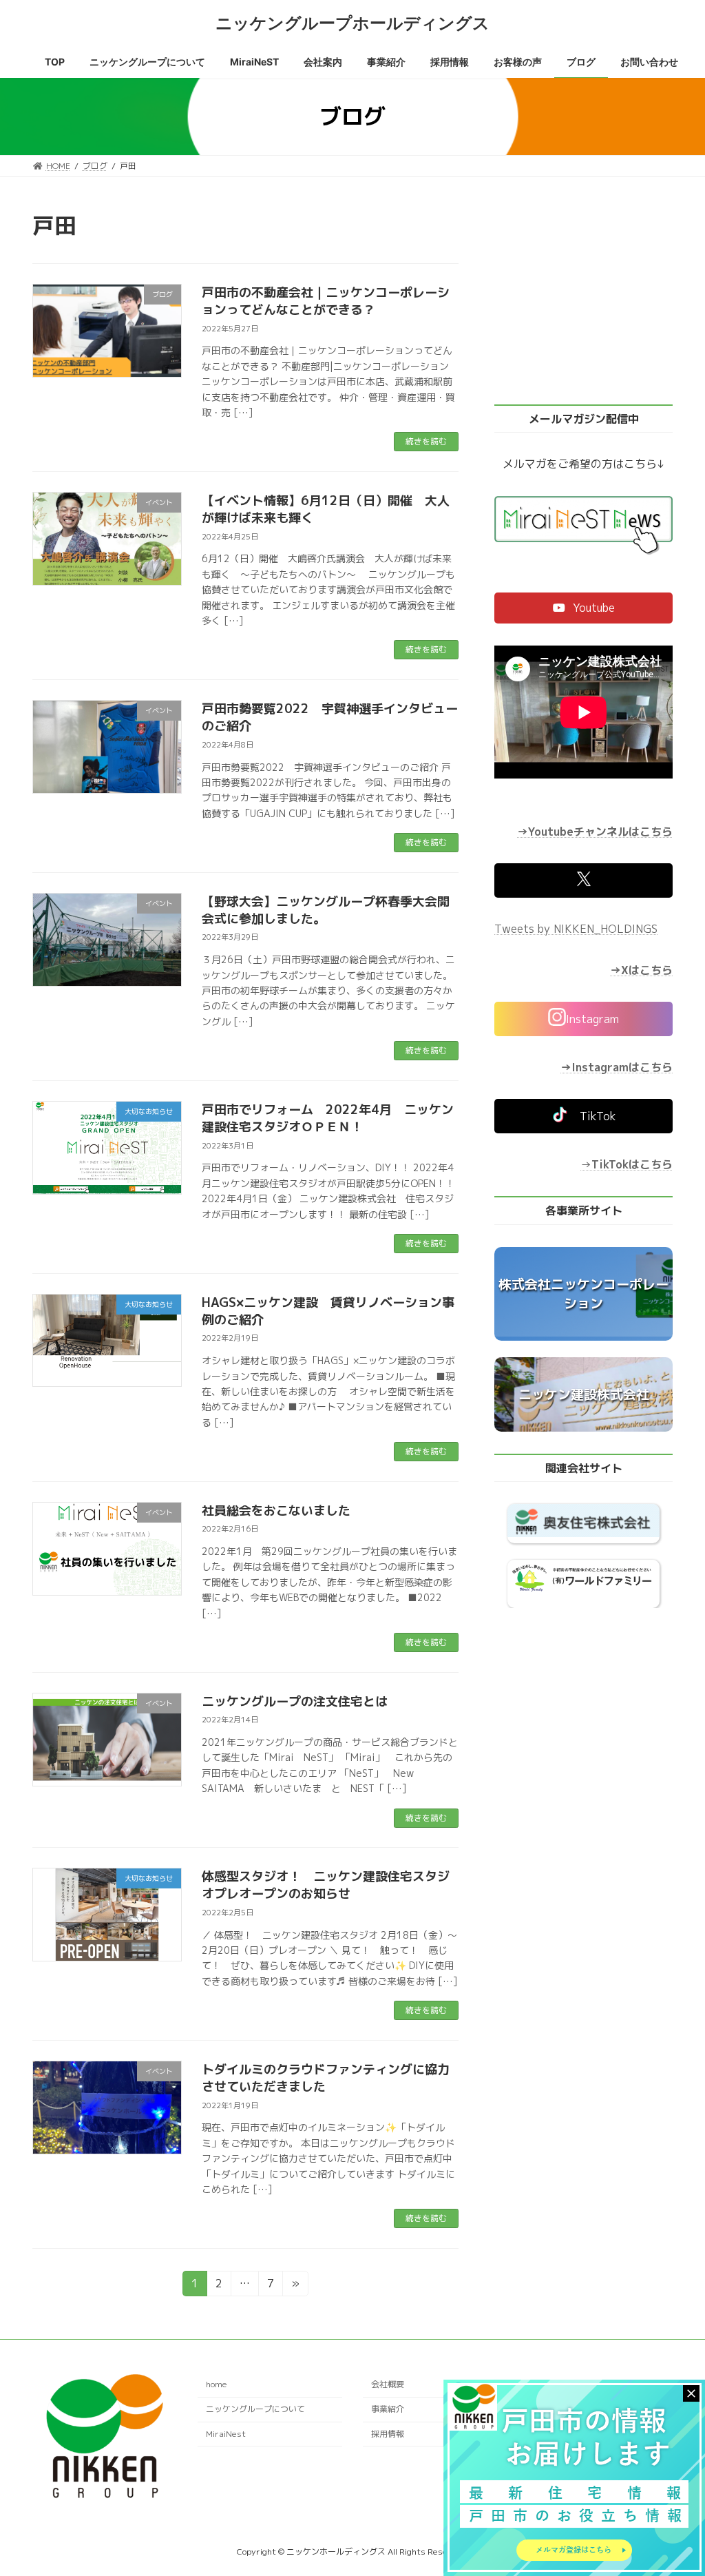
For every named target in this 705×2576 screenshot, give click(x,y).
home (217, 2385)
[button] (583, 608)
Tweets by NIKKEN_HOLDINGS (576, 929)
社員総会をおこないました (276, 1511)
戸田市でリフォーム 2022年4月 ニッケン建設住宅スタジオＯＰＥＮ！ (328, 1118)
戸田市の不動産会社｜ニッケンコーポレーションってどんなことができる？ (326, 301)
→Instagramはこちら (617, 1067)
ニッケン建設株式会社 (583, 1394)
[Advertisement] (583, 296)
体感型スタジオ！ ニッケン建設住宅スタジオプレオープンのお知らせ (326, 1885)
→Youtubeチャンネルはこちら (595, 832)
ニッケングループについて (255, 2409)
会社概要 (388, 2385)
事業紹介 (388, 2409)
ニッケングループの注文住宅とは (295, 1701)
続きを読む (426, 441)
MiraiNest (226, 2434)
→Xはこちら (641, 970)
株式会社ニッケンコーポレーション (583, 1294)
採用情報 (388, 2434)
